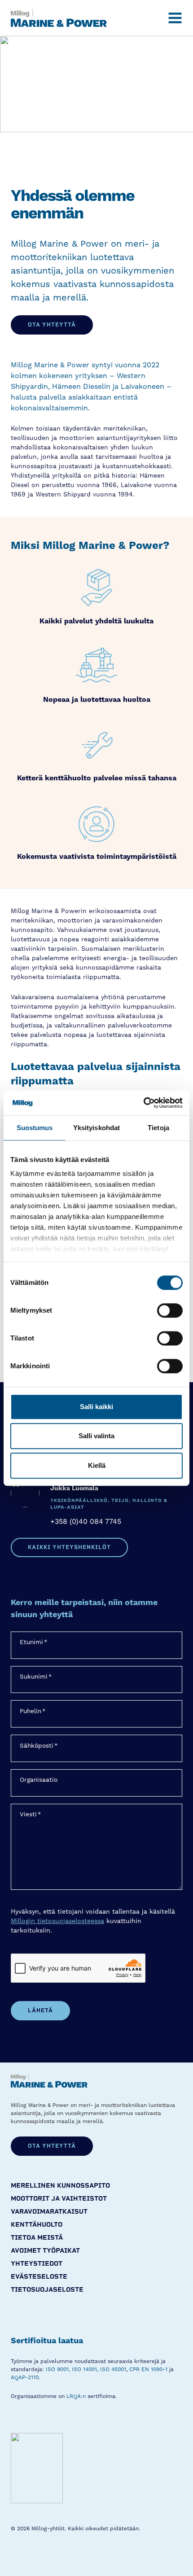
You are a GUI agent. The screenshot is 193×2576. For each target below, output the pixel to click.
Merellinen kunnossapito (60, 2186)
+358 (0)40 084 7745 (86, 1522)
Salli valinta (96, 1436)
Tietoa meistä (37, 2238)
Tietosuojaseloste (47, 2290)
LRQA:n (76, 2396)
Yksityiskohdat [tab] (96, 1128)
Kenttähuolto (37, 2225)
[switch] (170, 1310)
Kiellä (97, 1465)
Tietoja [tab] (158, 1128)
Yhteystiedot (37, 2264)
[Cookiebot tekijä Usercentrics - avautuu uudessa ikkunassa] (143, 1103)
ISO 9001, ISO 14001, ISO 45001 (86, 2369)
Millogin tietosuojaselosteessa (57, 1921)
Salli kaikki (96, 1407)
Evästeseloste (39, 2277)
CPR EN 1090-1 (148, 2369)
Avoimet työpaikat (45, 2251)
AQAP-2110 (25, 2378)
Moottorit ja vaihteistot (59, 2199)
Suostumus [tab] (35, 1128)
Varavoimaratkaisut (49, 2212)
